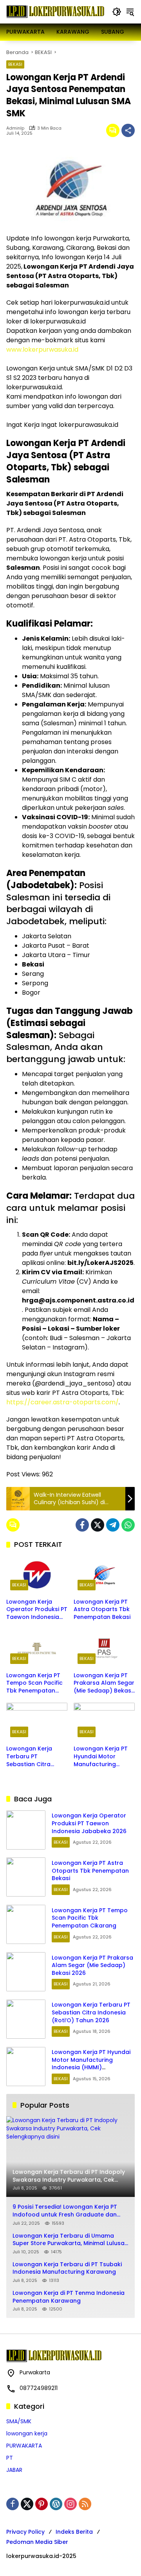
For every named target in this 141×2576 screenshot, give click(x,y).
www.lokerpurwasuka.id (42, 350)
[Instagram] (70, 2504)
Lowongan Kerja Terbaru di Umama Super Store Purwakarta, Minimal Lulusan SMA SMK (70, 2240)
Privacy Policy (25, 2532)
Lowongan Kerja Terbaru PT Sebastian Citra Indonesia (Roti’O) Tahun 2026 (32, 1757)
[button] (117, 12)
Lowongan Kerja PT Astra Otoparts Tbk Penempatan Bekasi (102, 1610)
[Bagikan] (128, 130)
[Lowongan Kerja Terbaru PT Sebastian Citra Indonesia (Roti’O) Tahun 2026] (37, 1722)
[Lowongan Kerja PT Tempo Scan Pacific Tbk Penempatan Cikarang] (37, 1648)
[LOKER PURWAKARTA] (55, 11)
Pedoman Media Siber (37, 2542)
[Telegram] (113, 1525)
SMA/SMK (19, 2421)
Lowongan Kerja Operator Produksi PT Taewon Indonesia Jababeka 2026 (37, 1610)
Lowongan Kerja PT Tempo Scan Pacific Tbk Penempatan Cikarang (34, 1683)
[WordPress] (56, 2504)
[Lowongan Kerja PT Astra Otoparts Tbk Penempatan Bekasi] (104, 1575)
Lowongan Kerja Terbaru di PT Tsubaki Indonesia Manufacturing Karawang (67, 2268)
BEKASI (15, 64)
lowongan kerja (27, 2433)
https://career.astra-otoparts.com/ (62, 1402)
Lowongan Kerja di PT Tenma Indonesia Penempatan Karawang (69, 2297)
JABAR (14, 2470)
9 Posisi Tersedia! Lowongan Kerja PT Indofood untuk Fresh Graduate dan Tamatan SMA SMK (65, 2211)
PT (10, 2458)
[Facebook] (82, 1525)
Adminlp (15, 128)
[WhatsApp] (128, 1525)
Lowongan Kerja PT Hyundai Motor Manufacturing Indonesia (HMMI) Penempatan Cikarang (101, 1757)
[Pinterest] (42, 2504)
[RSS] (85, 2504)
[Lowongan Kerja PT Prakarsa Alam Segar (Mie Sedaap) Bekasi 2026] (104, 1648)
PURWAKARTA (24, 2446)
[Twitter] (98, 1525)
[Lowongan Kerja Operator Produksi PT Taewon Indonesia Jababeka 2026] (37, 1575)
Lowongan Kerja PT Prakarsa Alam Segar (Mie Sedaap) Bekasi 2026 (104, 1683)
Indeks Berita (74, 2532)
